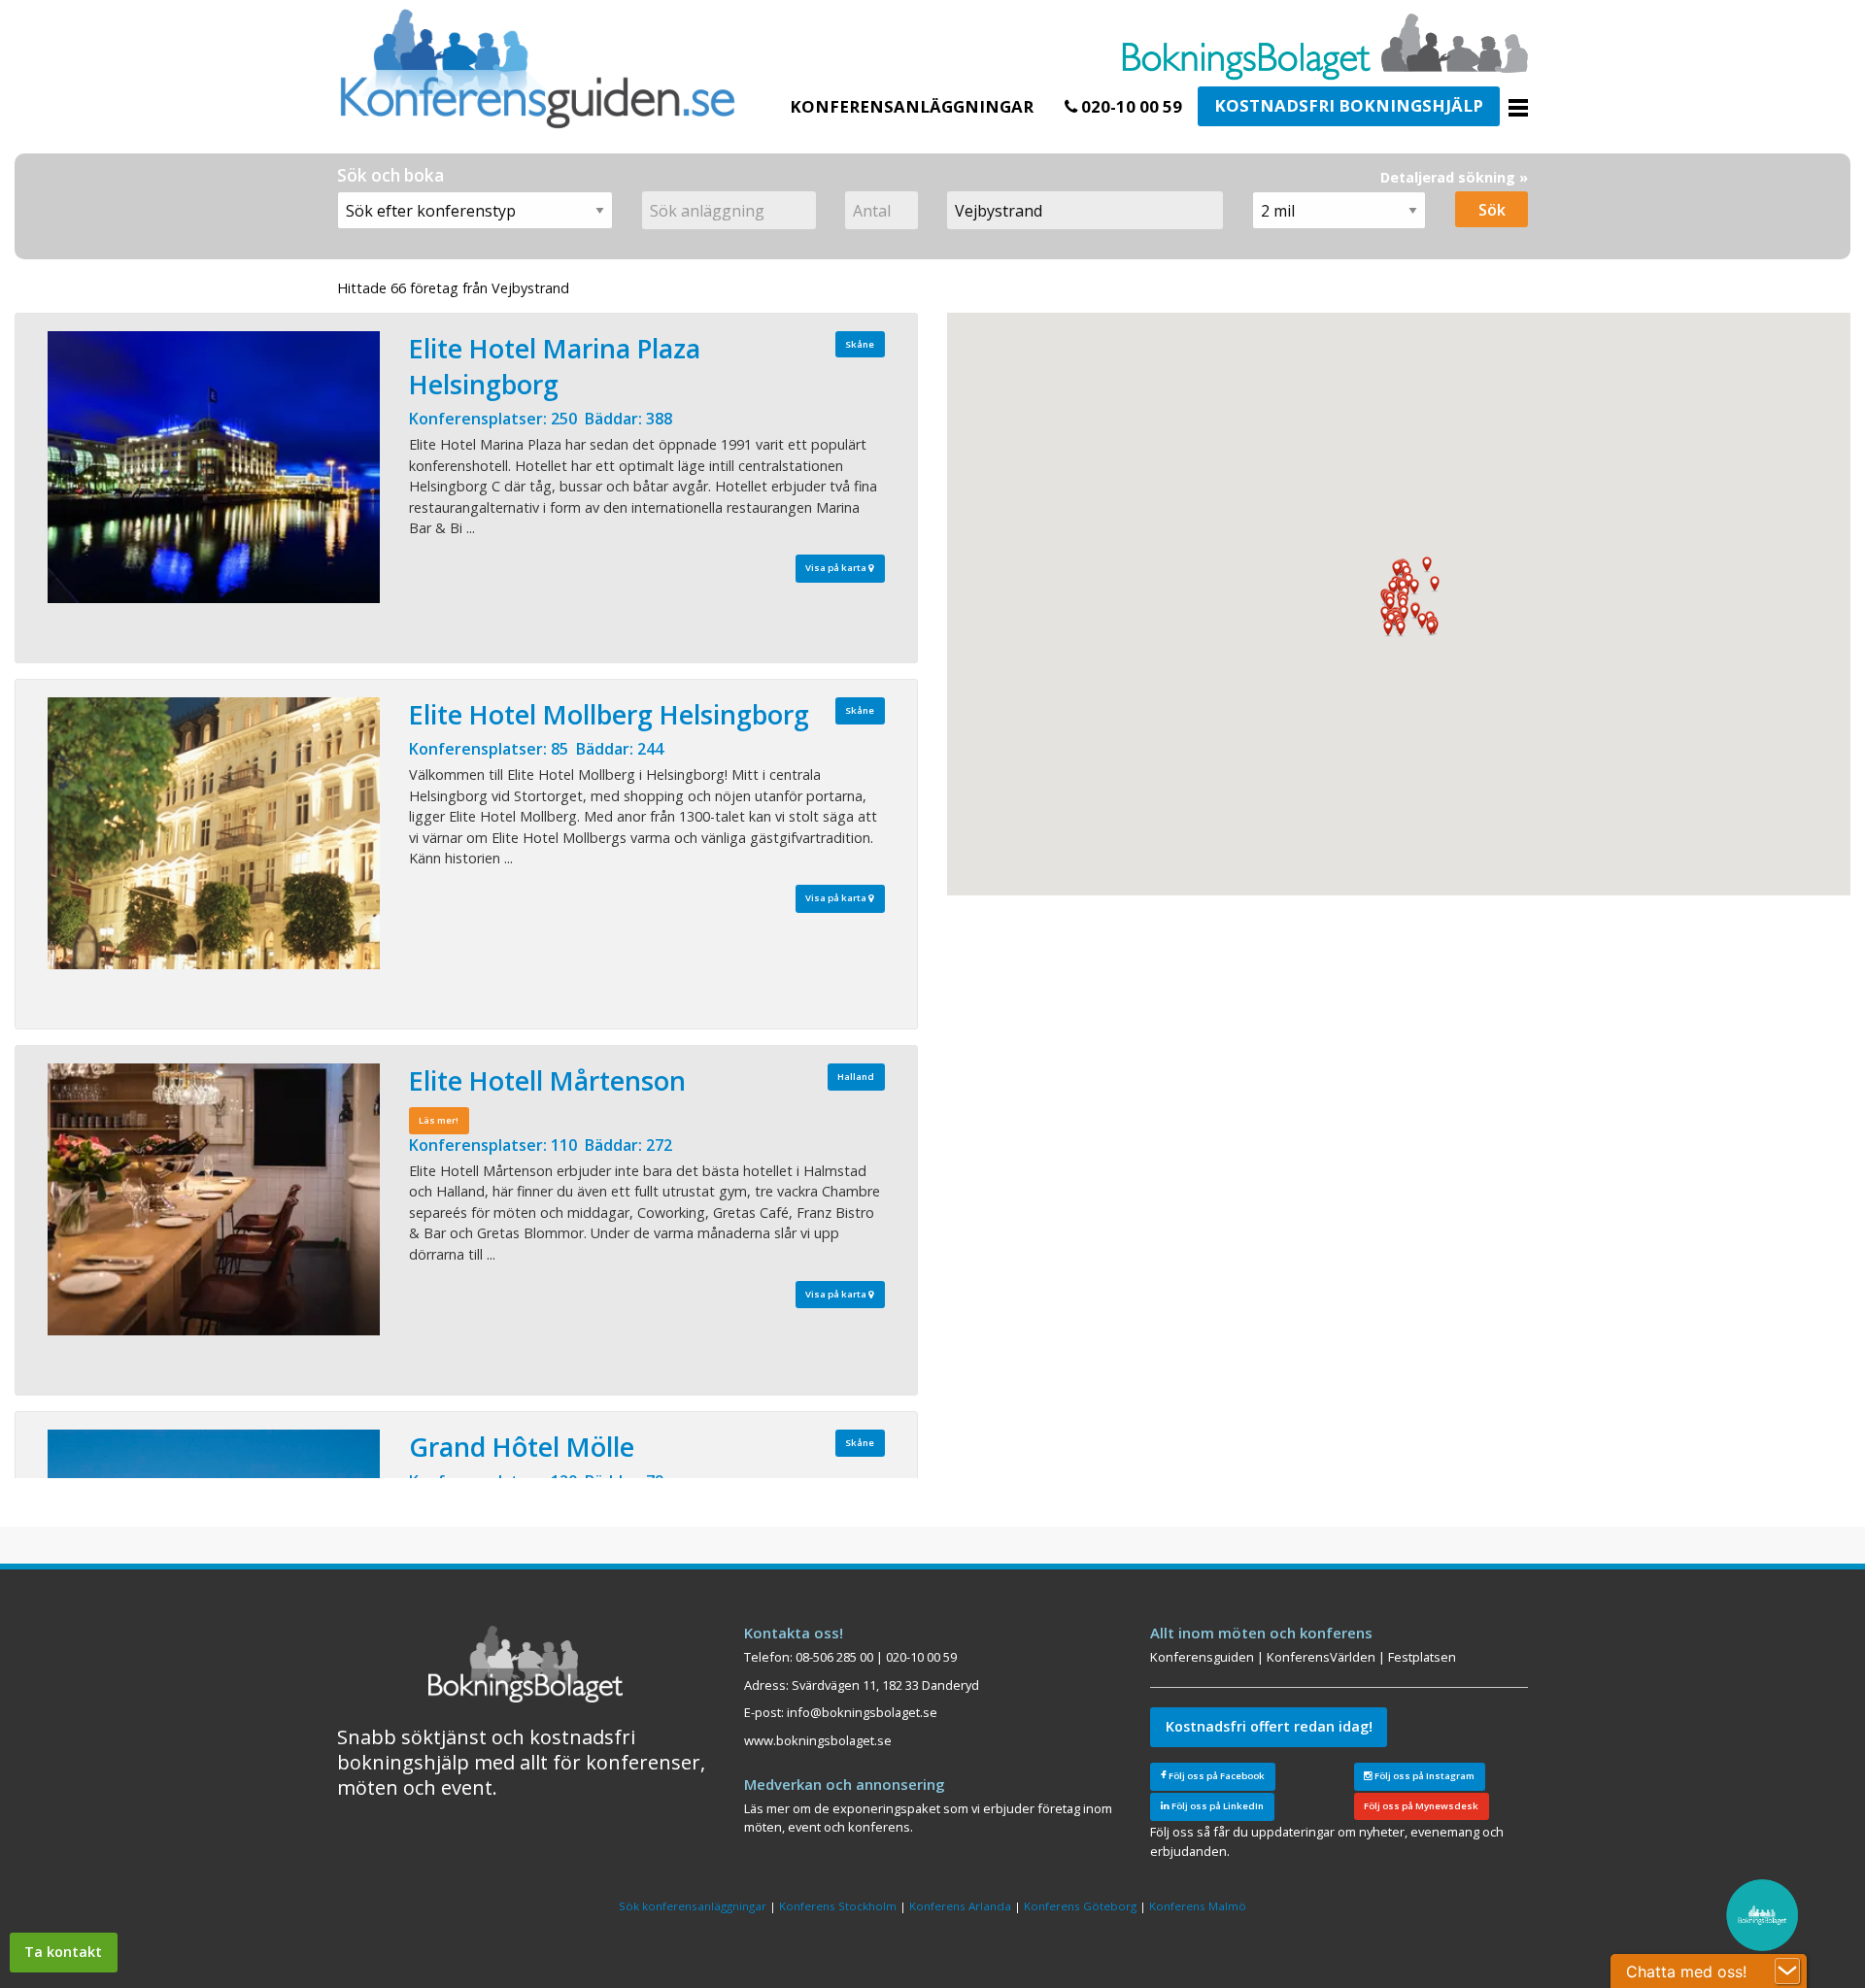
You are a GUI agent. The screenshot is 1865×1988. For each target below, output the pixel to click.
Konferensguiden (1202, 1657)
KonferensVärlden (1321, 1657)
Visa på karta (837, 568)
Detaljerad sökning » (1454, 177)
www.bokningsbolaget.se (818, 1740)
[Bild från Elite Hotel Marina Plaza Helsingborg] (214, 467)
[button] (1431, 628)
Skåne (860, 344)
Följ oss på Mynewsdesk (1421, 1806)
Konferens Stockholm (838, 1906)
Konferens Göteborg (1080, 1906)
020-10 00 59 (1130, 106)
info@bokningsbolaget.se (862, 1712)
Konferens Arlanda (960, 1906)
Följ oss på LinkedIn (1217, 1806)
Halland (856, 1077)
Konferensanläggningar (912, 106)
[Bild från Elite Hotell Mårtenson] (214, 1199)
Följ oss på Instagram (1424, 1776)
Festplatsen (1422, 1657)
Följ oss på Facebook (1216, 1776)
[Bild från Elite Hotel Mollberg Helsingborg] (214, 833)
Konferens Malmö (1198, 1906)
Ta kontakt (63, 1952)
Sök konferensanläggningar (693, 1906)
